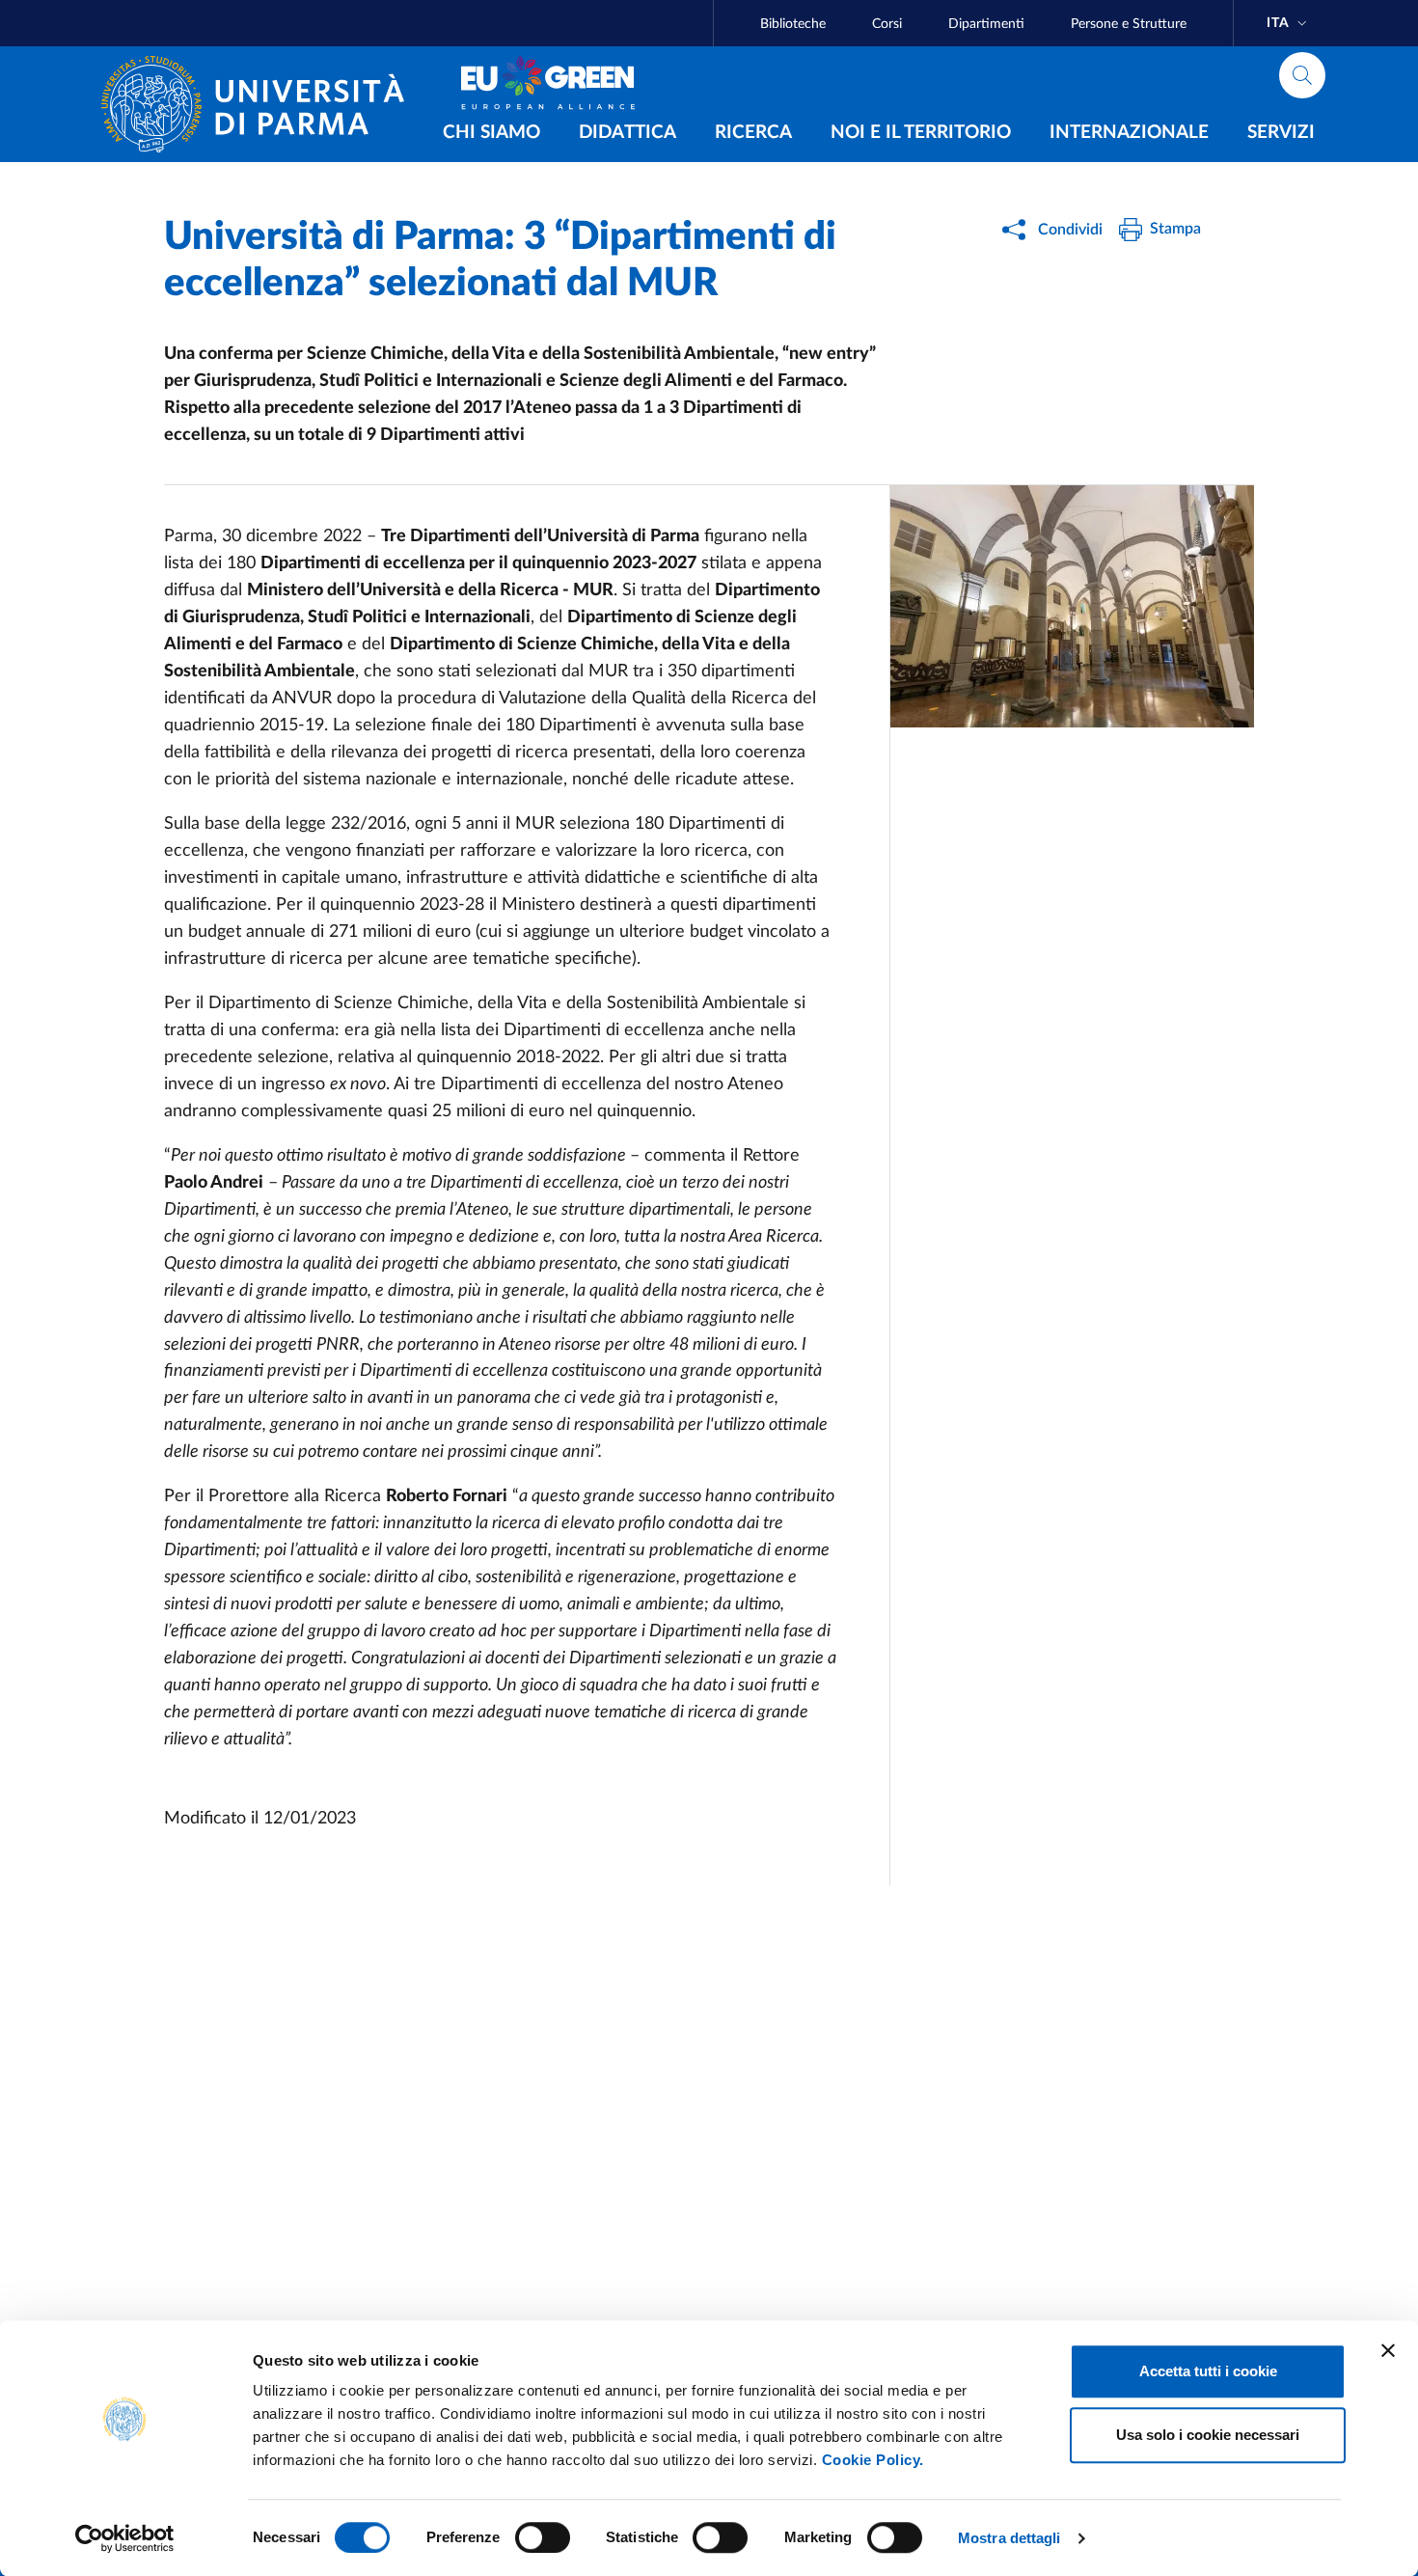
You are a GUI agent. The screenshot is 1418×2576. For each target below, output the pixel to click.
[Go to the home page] (260, 104)
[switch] (543, 2537)
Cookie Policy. (873, 2460)
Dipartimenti (986, 24)
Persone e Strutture (1129, 24)
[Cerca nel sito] (1302, 75)
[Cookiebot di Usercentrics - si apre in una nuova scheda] (125, 2538)
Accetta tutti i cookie (1208, 2371)
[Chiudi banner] (1388, 2350)
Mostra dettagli (1009, 2538)
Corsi (887, 24)
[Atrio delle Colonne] (1072, 606)
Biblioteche (793, 24)
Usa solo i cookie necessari (1208, 2435)
